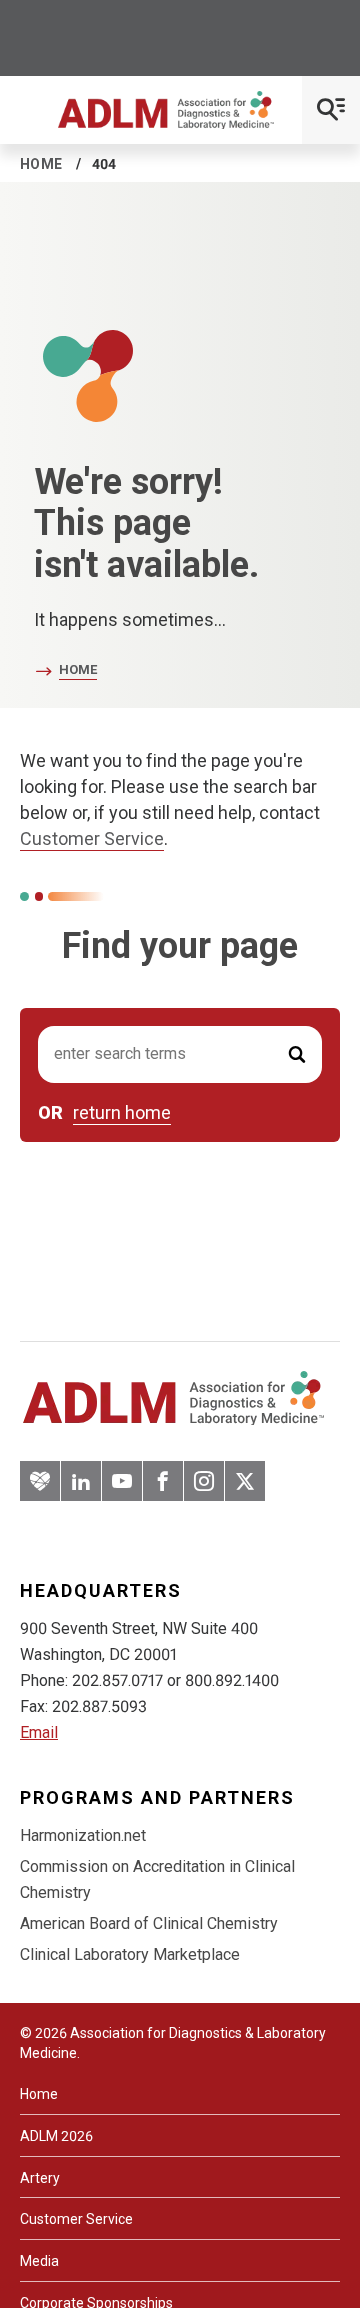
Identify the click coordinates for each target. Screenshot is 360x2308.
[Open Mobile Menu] (331, 110)
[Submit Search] (297, 1054)
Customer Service (92, 838)
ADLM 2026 (56, 2136)
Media (39, 2261)
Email (39, 1732)
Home (41, 164)
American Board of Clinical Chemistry (149, 1923)
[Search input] (180, 1054)
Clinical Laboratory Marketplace (130, 1954)
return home (122, 1113)
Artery (40, 2178)
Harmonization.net (83, 1835)
